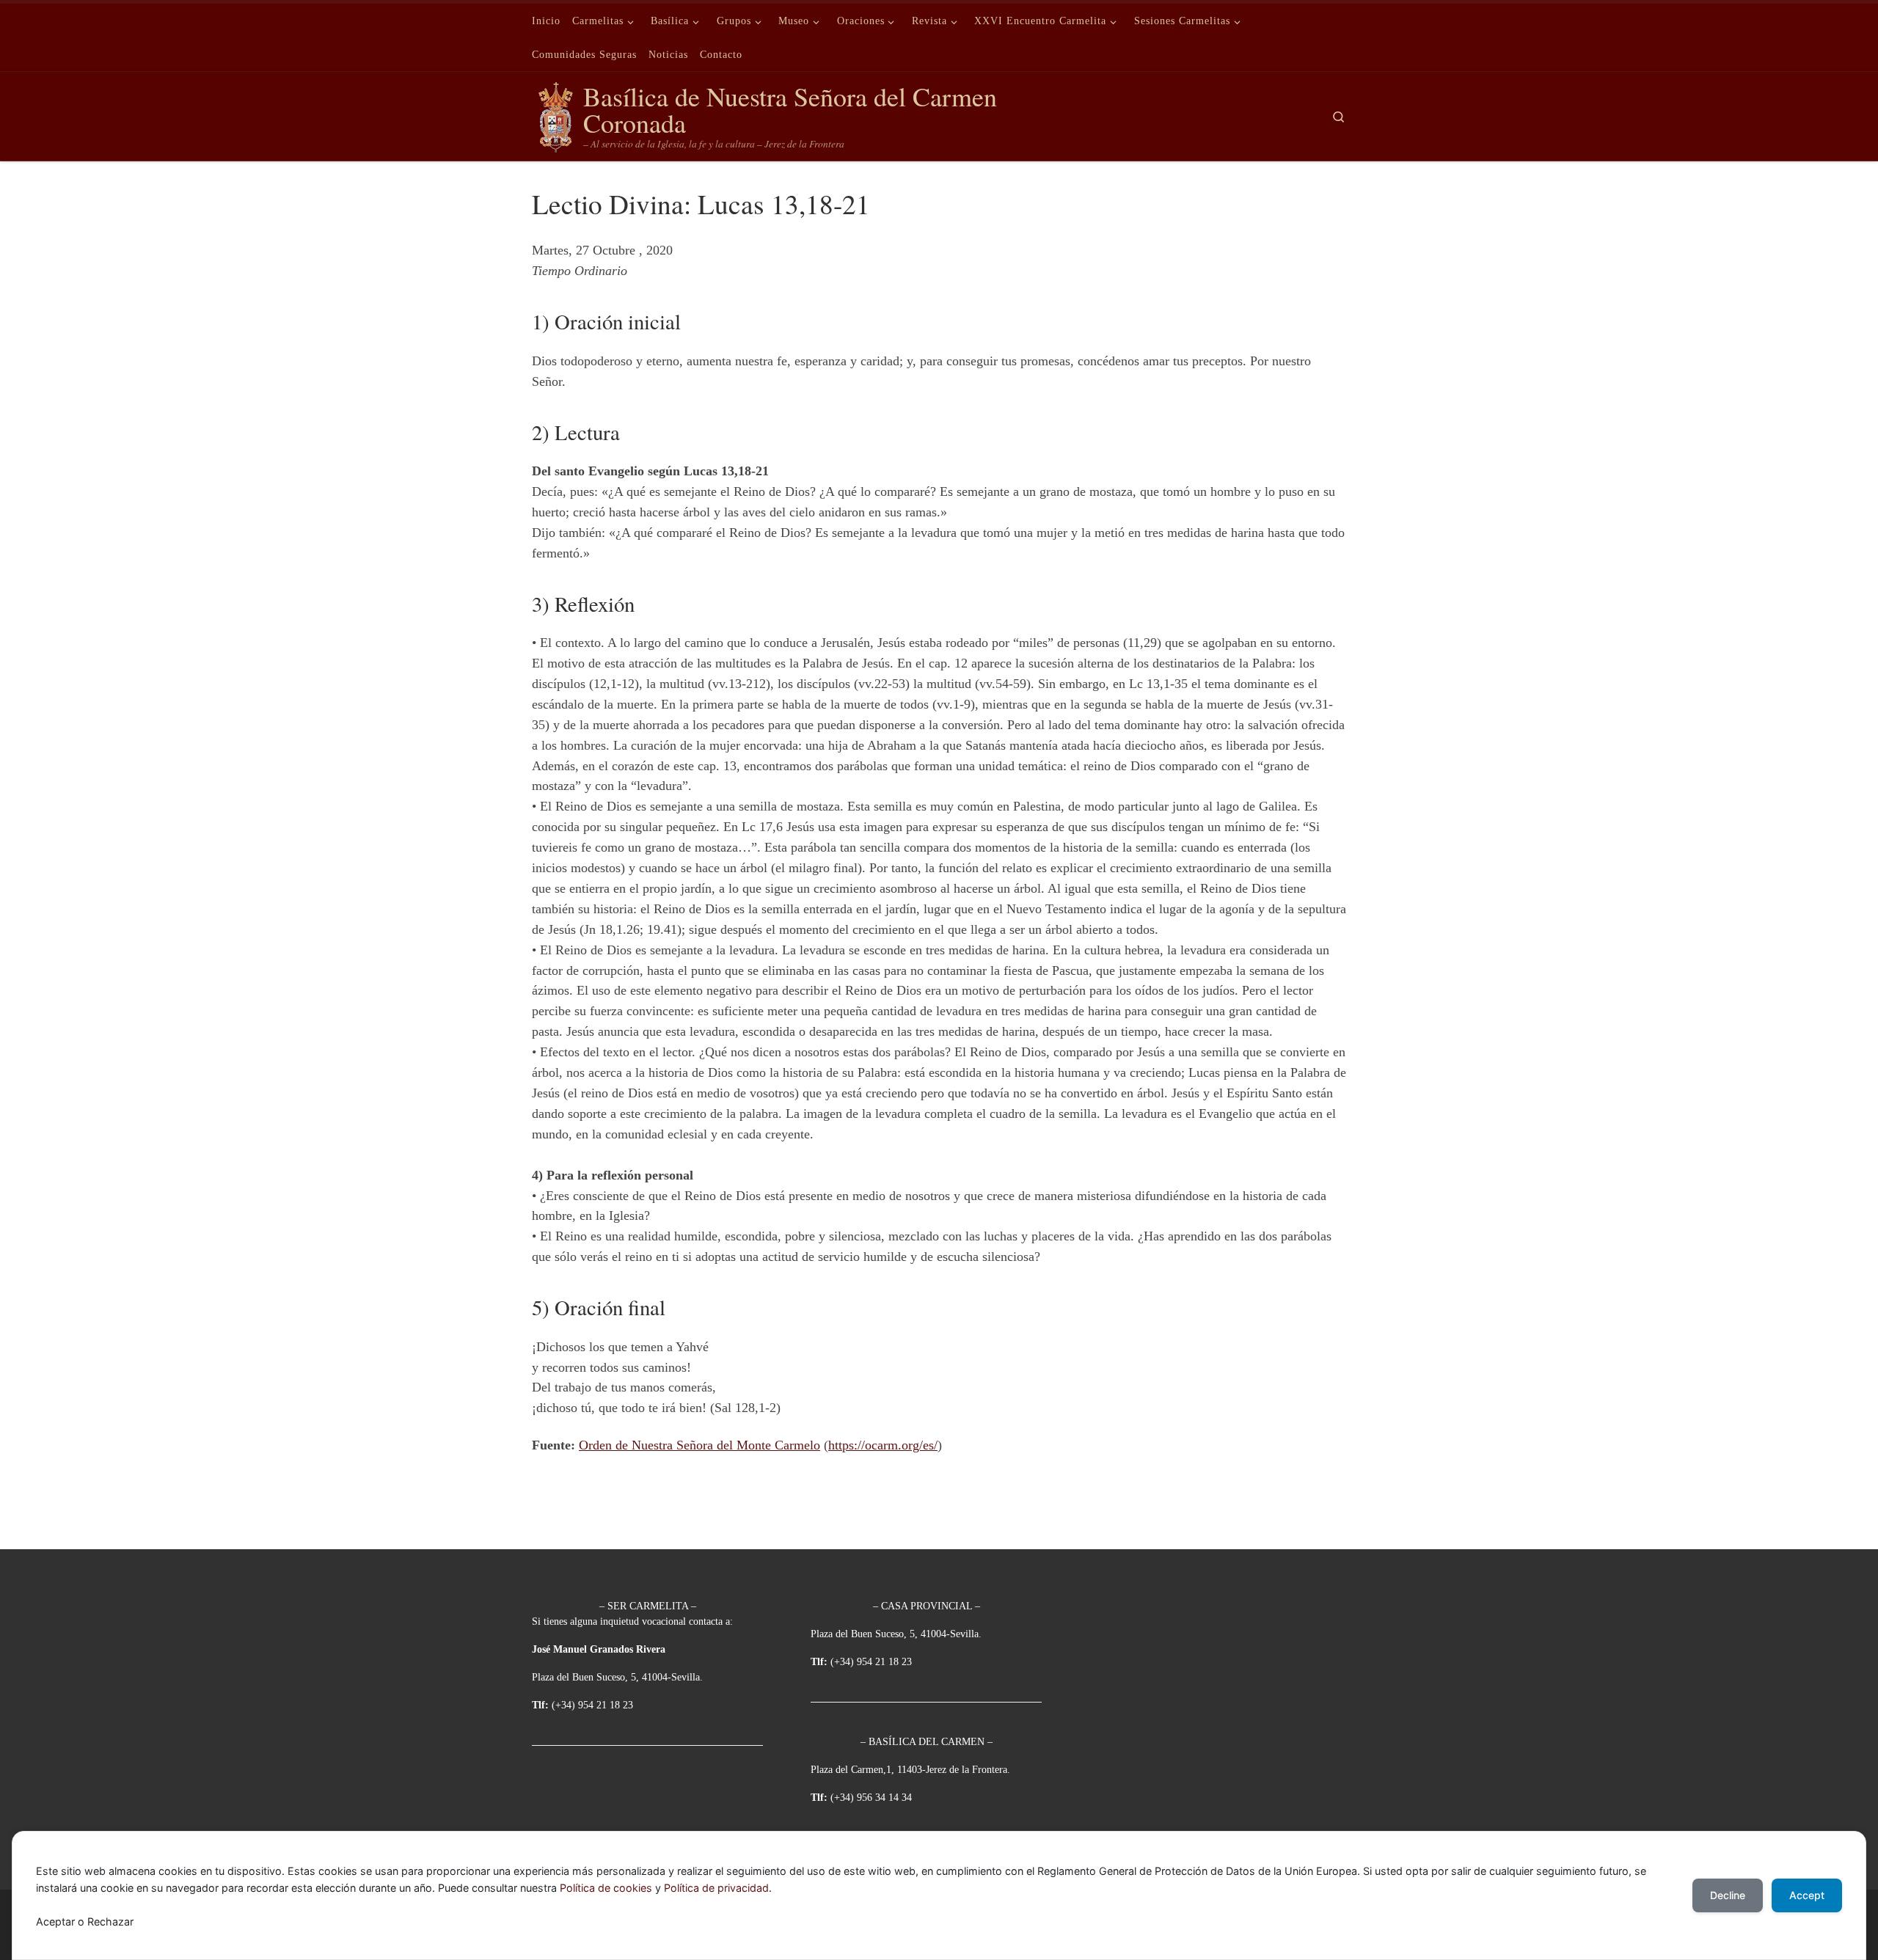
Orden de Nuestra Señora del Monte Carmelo (699, 1445)
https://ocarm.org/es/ (883, 1445)
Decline (1728, 1895)
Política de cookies (606, 1888)
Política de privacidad (716, 1888)
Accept (1807, 1895)
